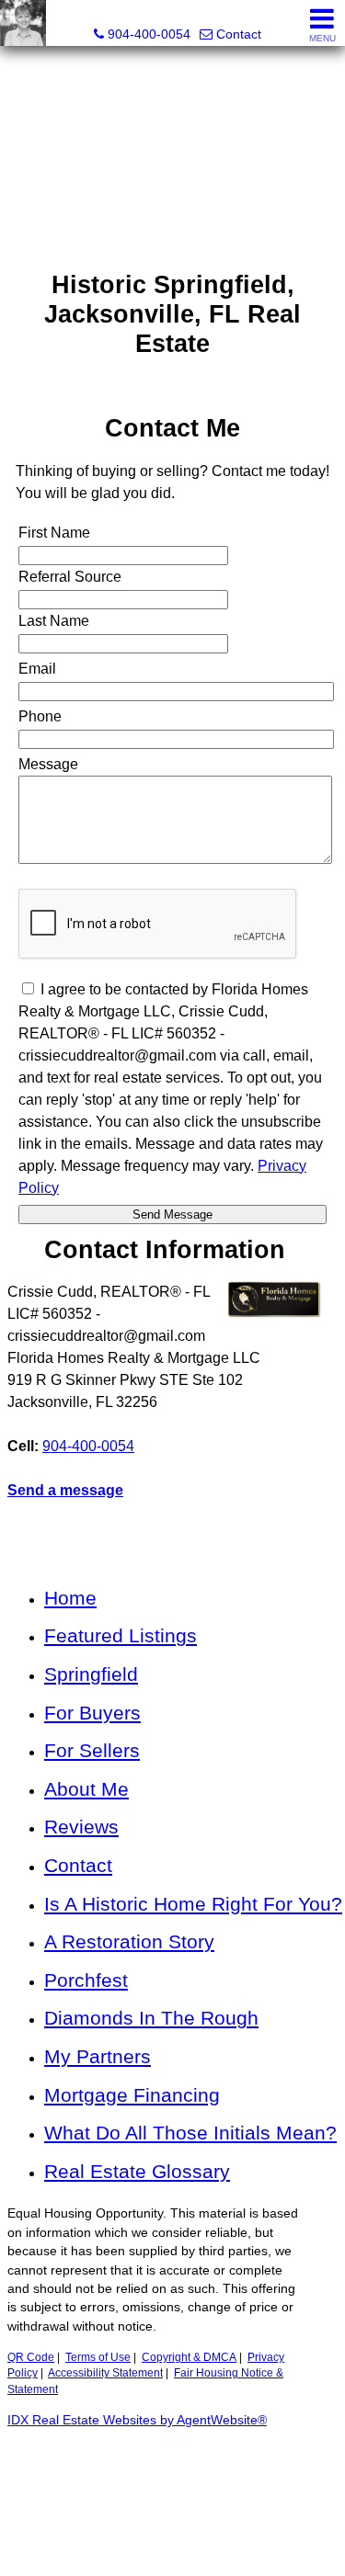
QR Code (31, 2357)
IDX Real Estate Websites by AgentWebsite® (137, 2420)
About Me (86, 1789)
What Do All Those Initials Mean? (190, 2133)
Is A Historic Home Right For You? (193, 1904)
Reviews (81, 1827)
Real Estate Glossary (137, 2171)
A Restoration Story (129, 1941)
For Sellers (92, 1750)
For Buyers (92, 1713)
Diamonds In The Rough (151, 2018)
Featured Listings (121, 1635)
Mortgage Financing (132, 2095)
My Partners (98, 2056)
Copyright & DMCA (189, 2357)
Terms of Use (98, 2357)
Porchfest (86, 1980)
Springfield (91, 1674)
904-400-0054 (88, 1446)
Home (70, 1598)
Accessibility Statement (105, 2373)
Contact (78, 1865)
